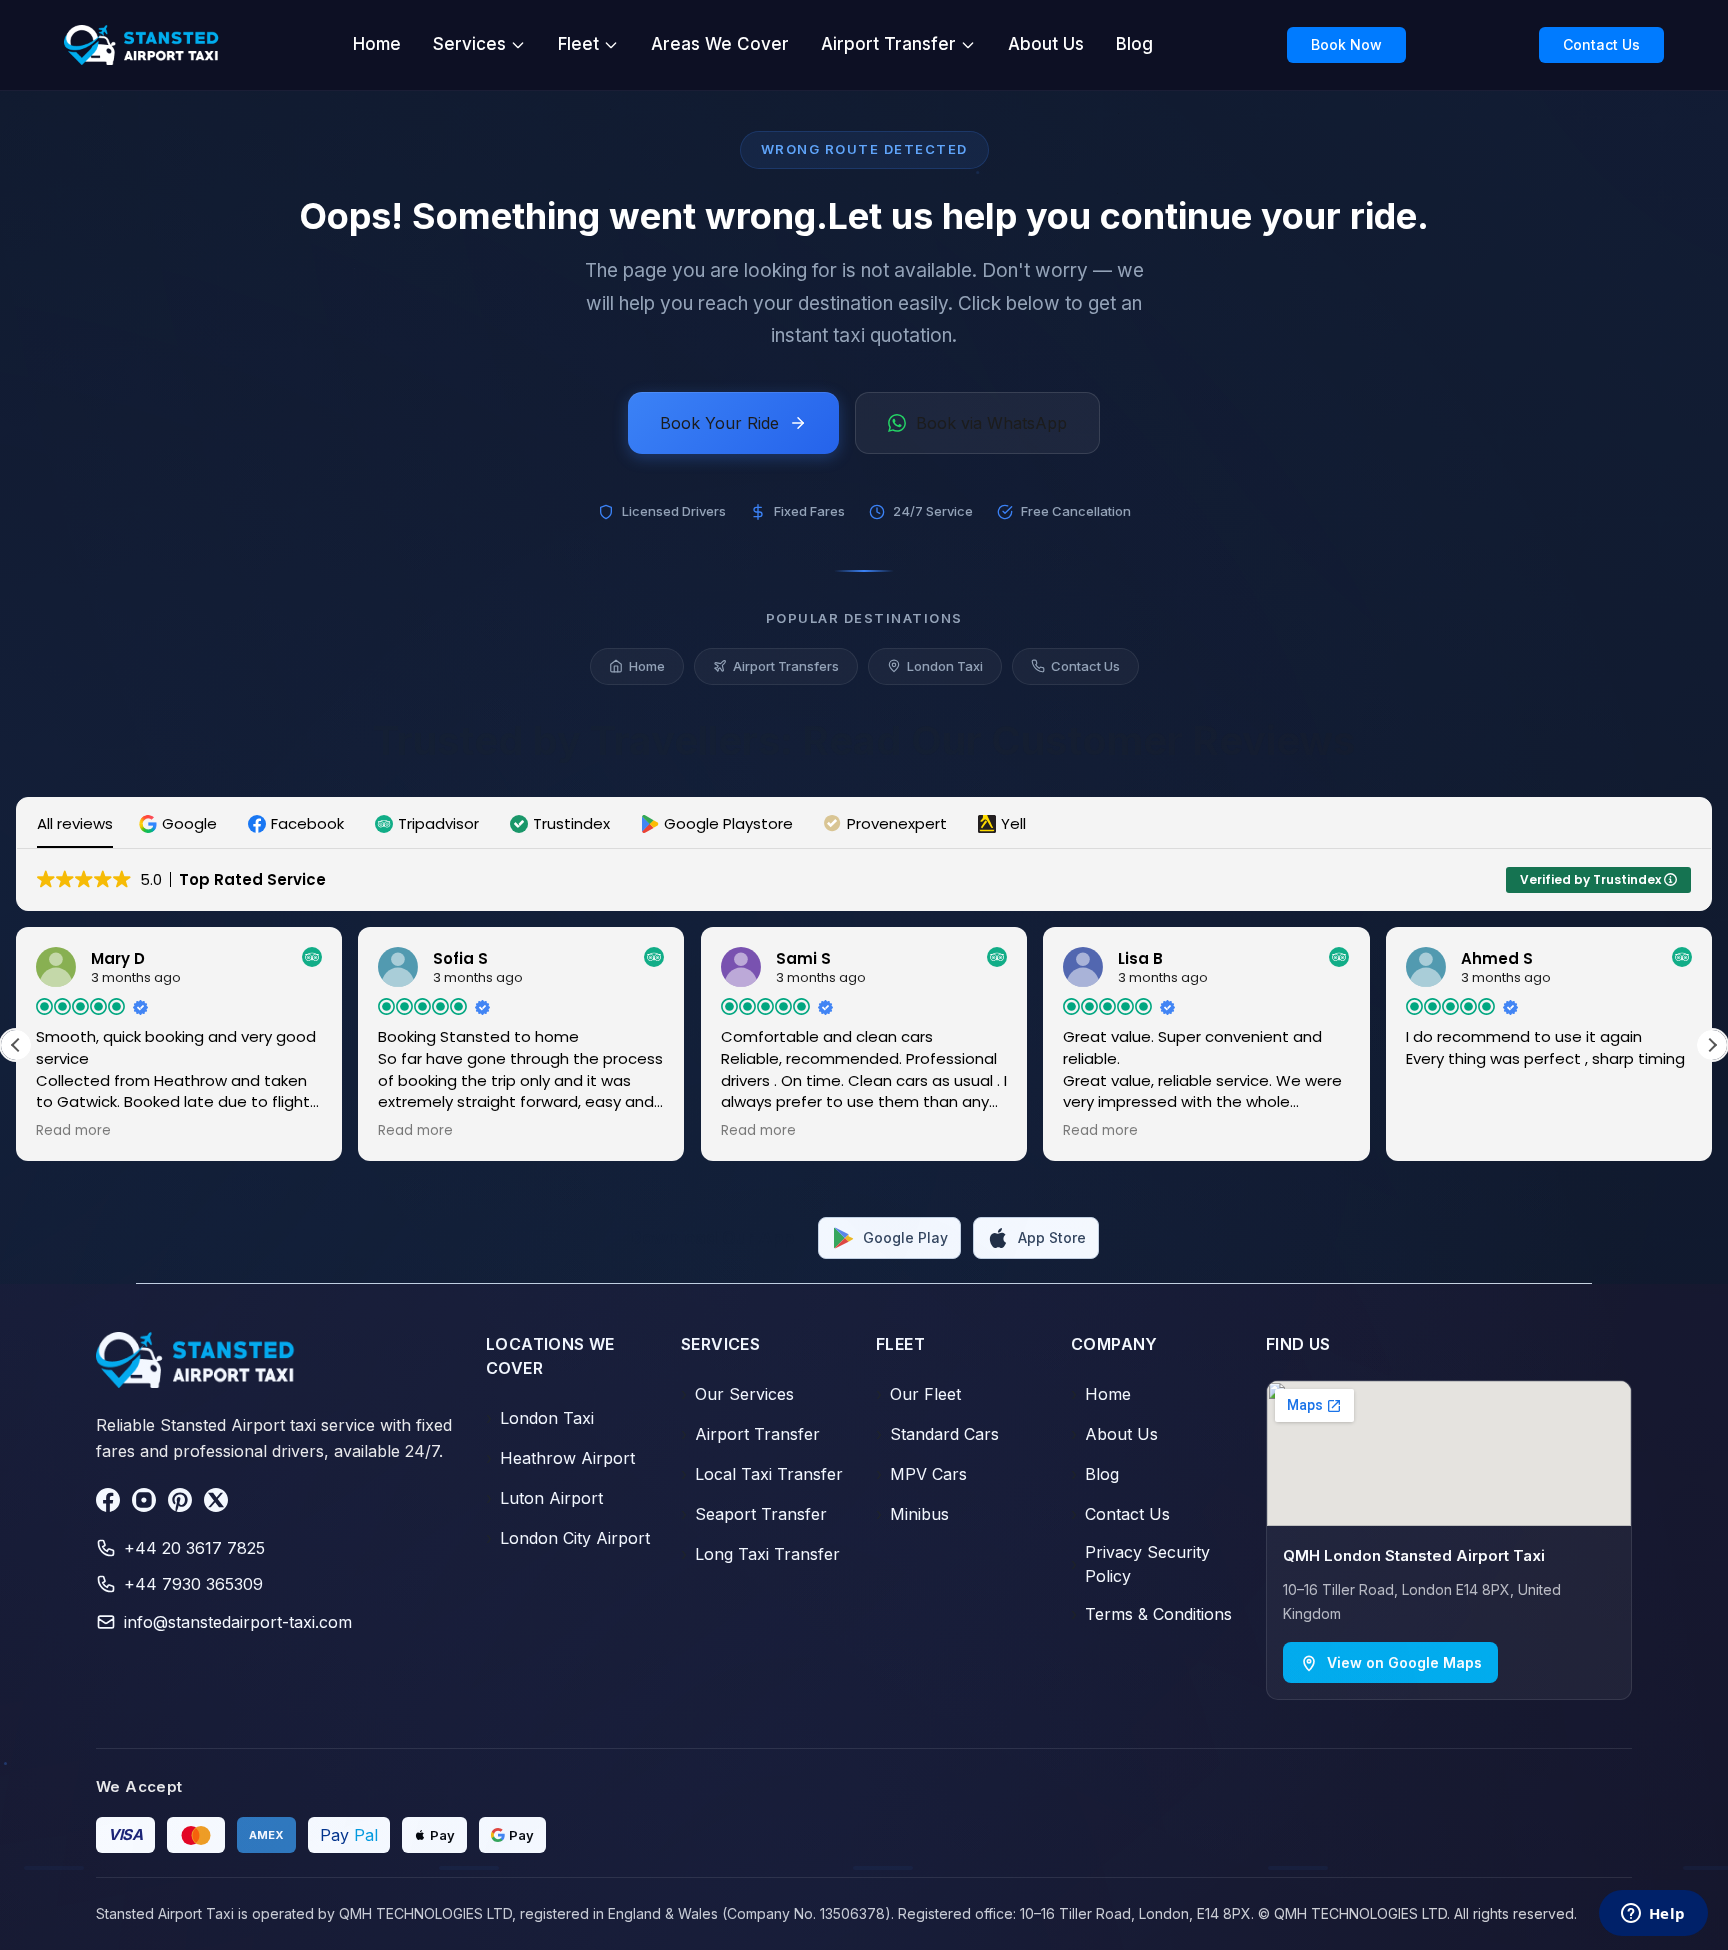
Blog (1134, 44)
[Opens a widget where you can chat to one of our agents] (1653, 1915)
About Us (1046, 44)
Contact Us (1601, 44)
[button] (180, 823)
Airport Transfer (888, 44)
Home (377, 44)
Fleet (578, 44)
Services (469, 44)
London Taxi (945, 666)
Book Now (1346, 44)
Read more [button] (73, 1131)
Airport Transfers (786, 666)
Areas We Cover (720, 44)
